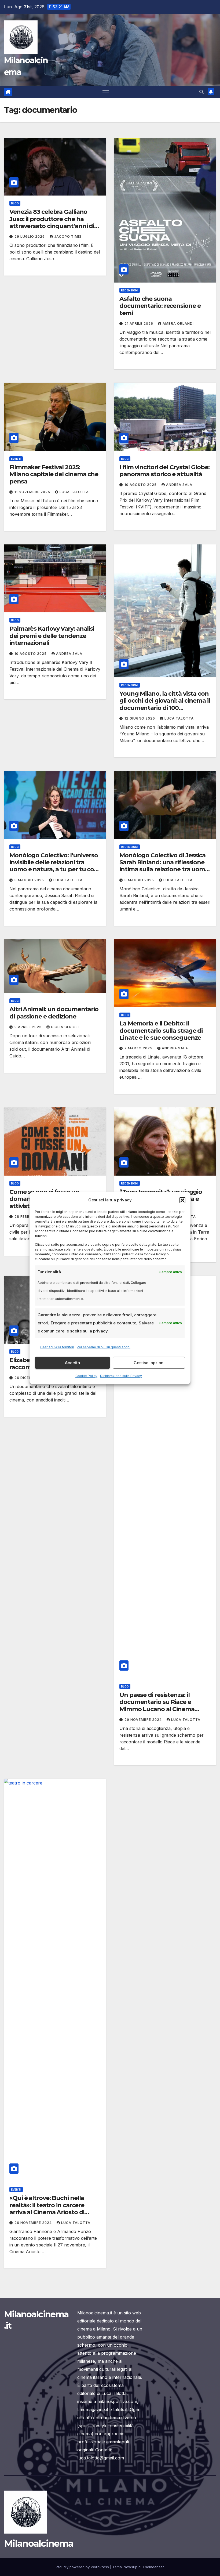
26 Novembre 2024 (34, 2223)
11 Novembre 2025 (33, 492)
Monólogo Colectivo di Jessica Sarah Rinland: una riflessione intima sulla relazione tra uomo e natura (164, 866)
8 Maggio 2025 (30, 880)
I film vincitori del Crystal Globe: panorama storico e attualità (164, 471)
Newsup (131, 2567)
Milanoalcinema (39, 2544)
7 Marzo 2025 (139, 1048)
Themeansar (153, 2567)
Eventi (16, 459)
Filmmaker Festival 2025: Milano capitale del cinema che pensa (54, 474)
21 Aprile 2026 (139, 324)
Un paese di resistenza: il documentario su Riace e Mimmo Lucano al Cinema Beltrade (157, 1706)
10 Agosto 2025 (141, 485)
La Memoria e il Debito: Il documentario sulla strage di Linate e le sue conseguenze (161, 1031)
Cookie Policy (86, 1376)
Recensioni (130, 290)
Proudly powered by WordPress (83, 2567)
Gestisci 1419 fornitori (57, 1347)
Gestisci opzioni (149, 1363)
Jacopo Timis (68, 236)
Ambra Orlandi (178, 324)
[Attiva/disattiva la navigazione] (106, 92)
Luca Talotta (74, 492)
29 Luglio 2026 (30, 236)
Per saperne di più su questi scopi (104, 1347)
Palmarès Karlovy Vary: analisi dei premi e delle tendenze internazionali (52, 636)
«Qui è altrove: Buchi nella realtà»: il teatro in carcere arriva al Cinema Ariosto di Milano (47, 2209)
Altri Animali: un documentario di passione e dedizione (54, 1013)
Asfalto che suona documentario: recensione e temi (160, 306)
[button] (182, 1200)
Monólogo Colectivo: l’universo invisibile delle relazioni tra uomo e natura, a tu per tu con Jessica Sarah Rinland (54, 866)
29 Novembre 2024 (144, 1720)
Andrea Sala (179, 485)
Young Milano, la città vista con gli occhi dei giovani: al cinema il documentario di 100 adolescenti (165, 704)
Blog (15, 203)
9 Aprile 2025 (29, 1027)
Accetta (72, 1363)
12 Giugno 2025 (140, 718)
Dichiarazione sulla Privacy (121, 1376)
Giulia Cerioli (65, 1027)
